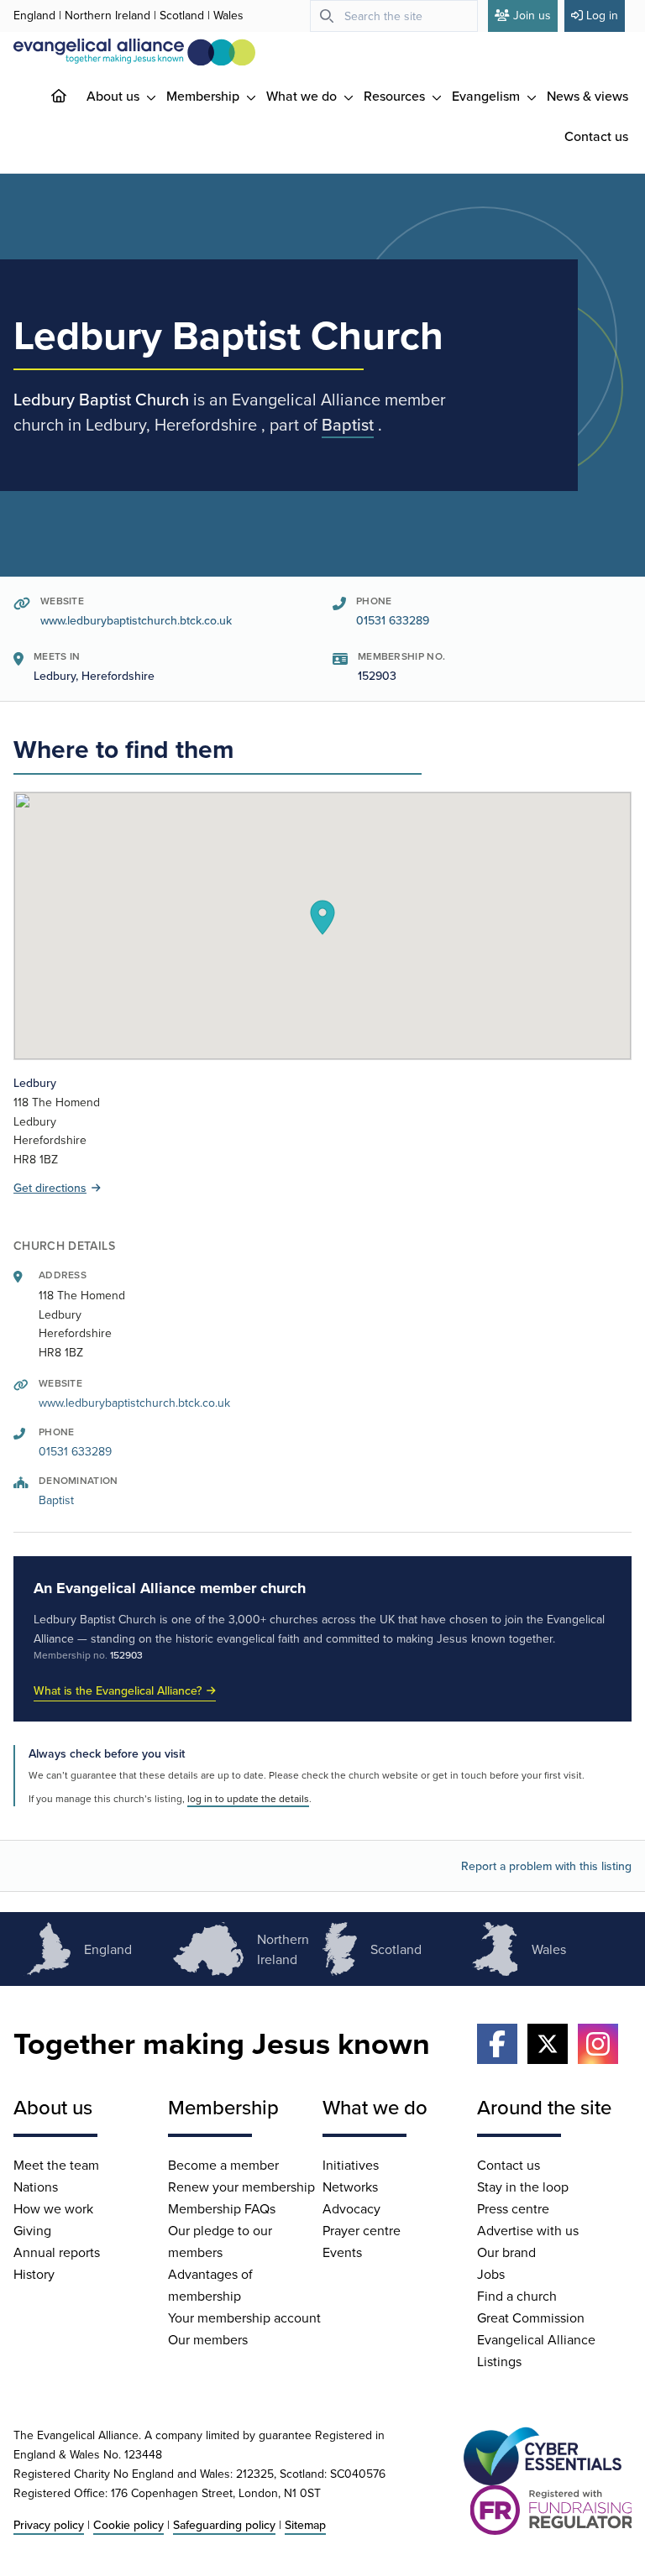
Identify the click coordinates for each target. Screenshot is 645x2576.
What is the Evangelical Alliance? (118, 1690)
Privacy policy (49, 2525)
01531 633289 (393, 620)
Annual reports (57, 2252)
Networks (350, 2187)
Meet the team (56, 2165)
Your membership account (244, 2317)
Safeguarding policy (224, 2525)
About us (115, 96)
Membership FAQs (222, 2208)
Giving (32, 2230)
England (34, 15)
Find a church (517, 2296)
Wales (228, 15)
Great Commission (531, 2317)
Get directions (50, 1188)
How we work (53, 2208)
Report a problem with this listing (546, 1866)
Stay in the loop (523, 2187)
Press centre (513, 2208)
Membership (205, 96)
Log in (602, 15)
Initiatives (351, 2165)
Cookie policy (128, 2525)
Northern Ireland (107, 15)
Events (342, 2252)
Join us (532, 15)
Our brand (506, 2252)
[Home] (72, 96)
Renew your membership (241, 2187)
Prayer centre (362, 2230)
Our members (208, 2339)
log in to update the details (248, 1798)
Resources (396, 96)
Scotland (182, 15)
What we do (303, 96)
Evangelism (488, 96)
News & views (587, 96)
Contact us (596, 136)
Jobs (491, 2274)
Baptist (348, 424)
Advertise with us (528, 2230)
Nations (36, 2187)
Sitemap (305, 2525)
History (34, 2274)
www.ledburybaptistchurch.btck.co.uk (136, 620)
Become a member (223, 2165)
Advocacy (351, 2208)
